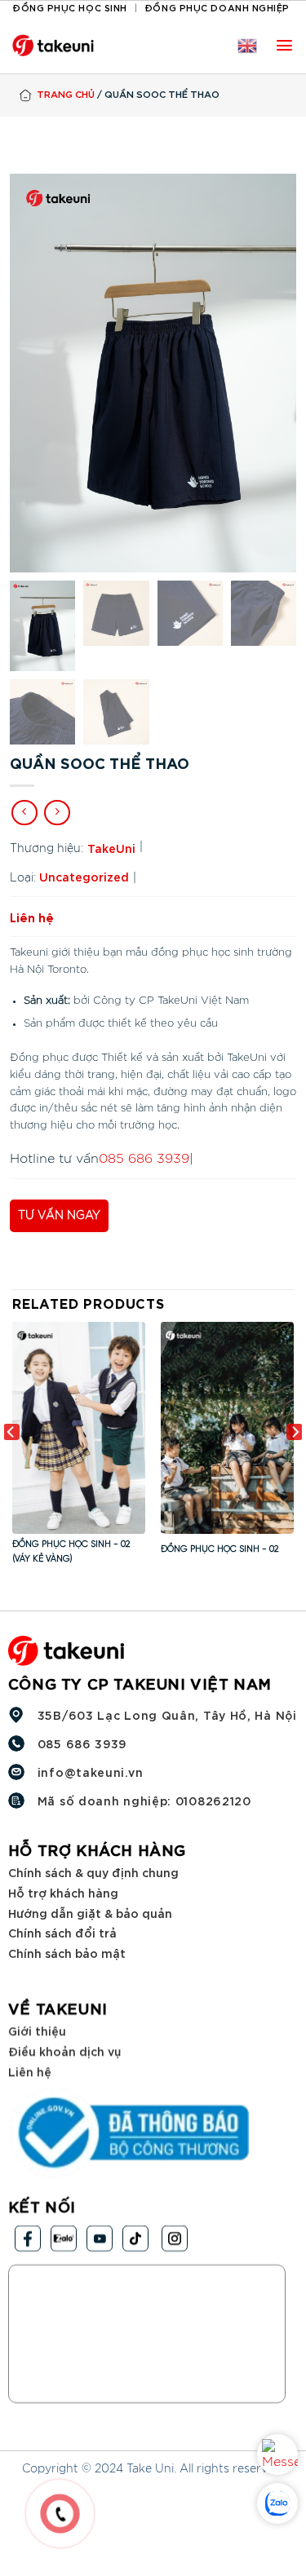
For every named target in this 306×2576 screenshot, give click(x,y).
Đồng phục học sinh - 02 (220, 1549)
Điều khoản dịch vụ (64, 2050)
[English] (247, 46)
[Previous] (11, 1465)
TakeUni (111, 848)
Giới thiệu (37, 2030)
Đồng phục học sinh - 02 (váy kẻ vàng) (71, 1552)
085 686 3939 (144, 1159)
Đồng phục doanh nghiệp (217, 7)
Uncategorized (84, 876)
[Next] (295, 1465)
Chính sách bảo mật (67, 1952)
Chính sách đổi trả (62, 1932)
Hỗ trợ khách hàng (63, 1892)
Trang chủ (66, 93)
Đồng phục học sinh (70, 7)
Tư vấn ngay (59, 1216)
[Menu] (284, 45)
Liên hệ (30, 2070)
